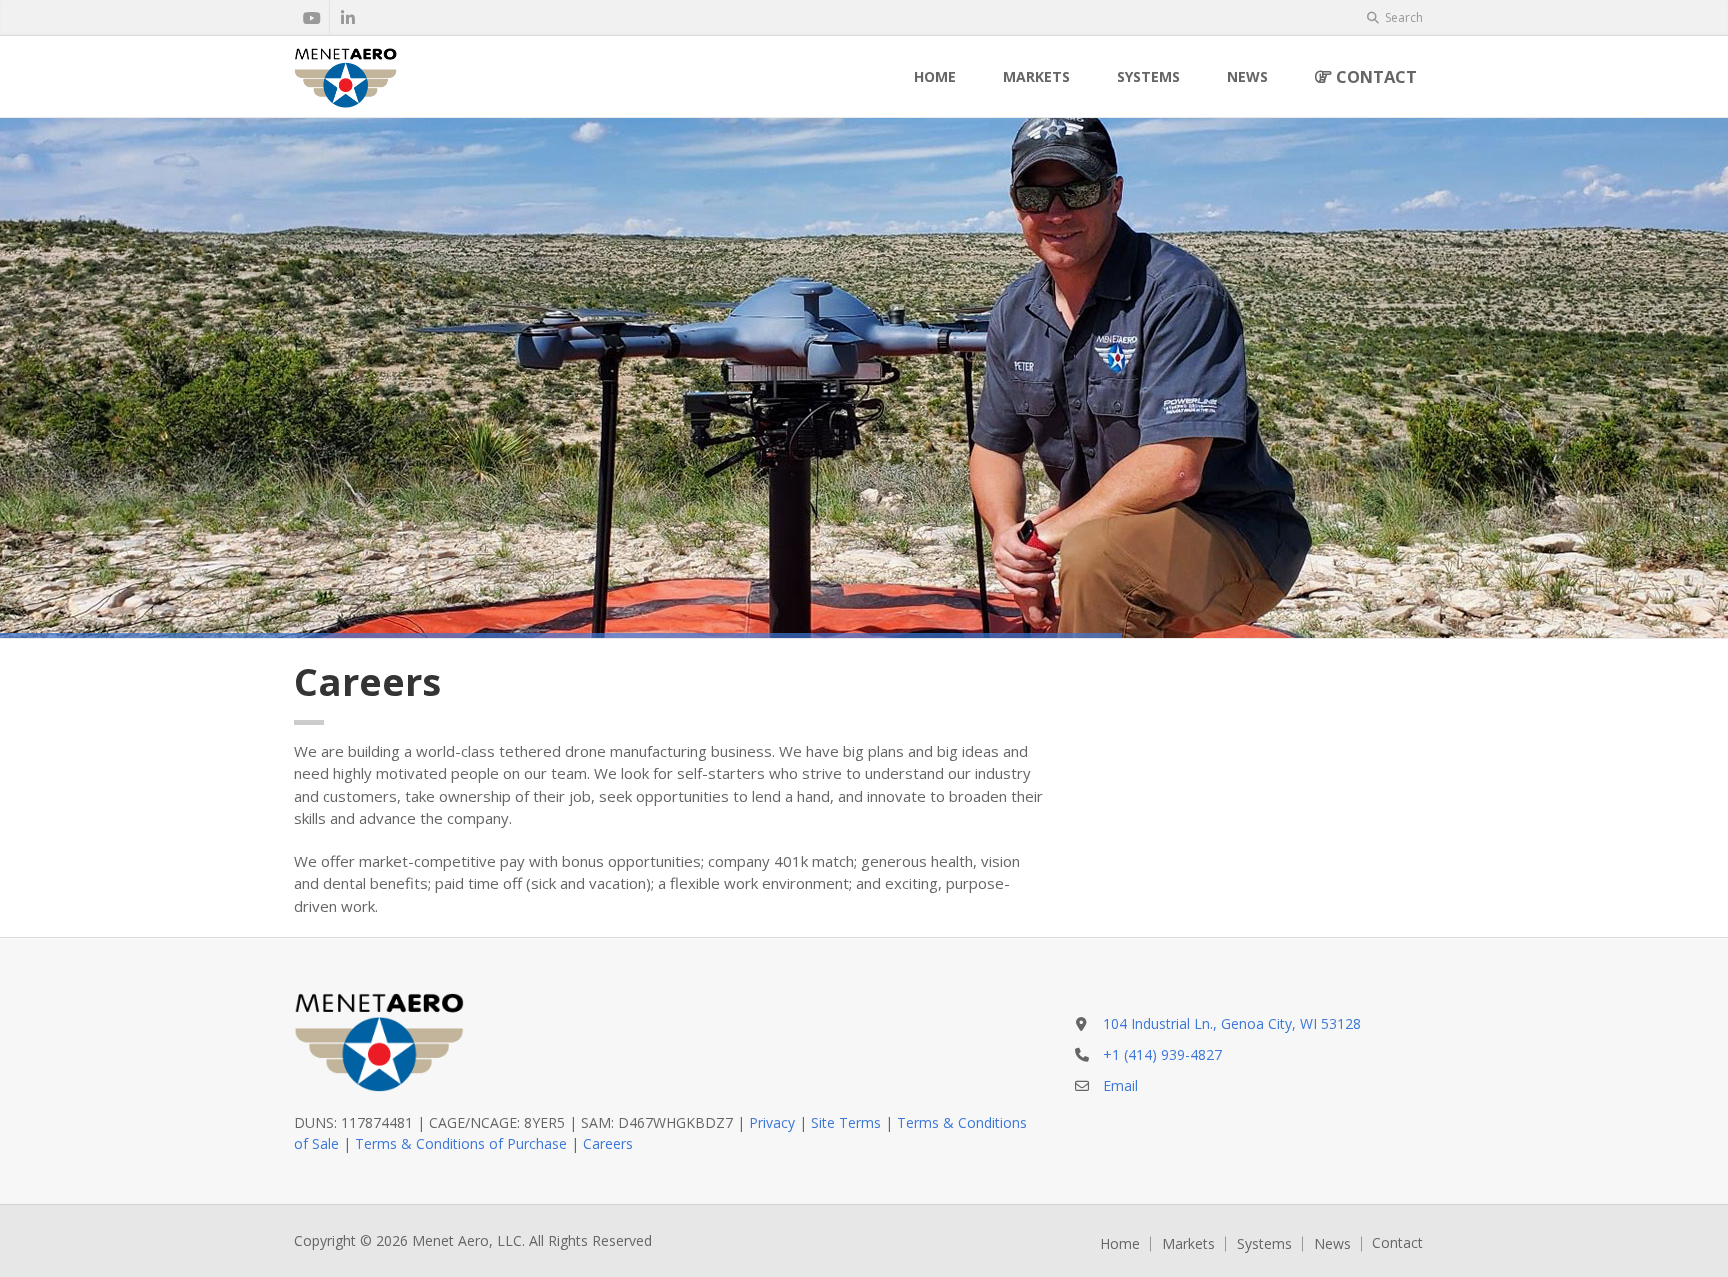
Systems (1148, 76)
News (1247, 76)
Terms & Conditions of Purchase (461, 1143)
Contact (1374, 76)
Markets (1036, 76)
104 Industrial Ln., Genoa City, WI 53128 (1232, 1023)
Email (1120, 1085)
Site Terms (846, 1122)
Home (935, 76)
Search (1402, 17)
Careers (608, 1143)
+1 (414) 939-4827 (1162, 1054)
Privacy (772, 1122)
